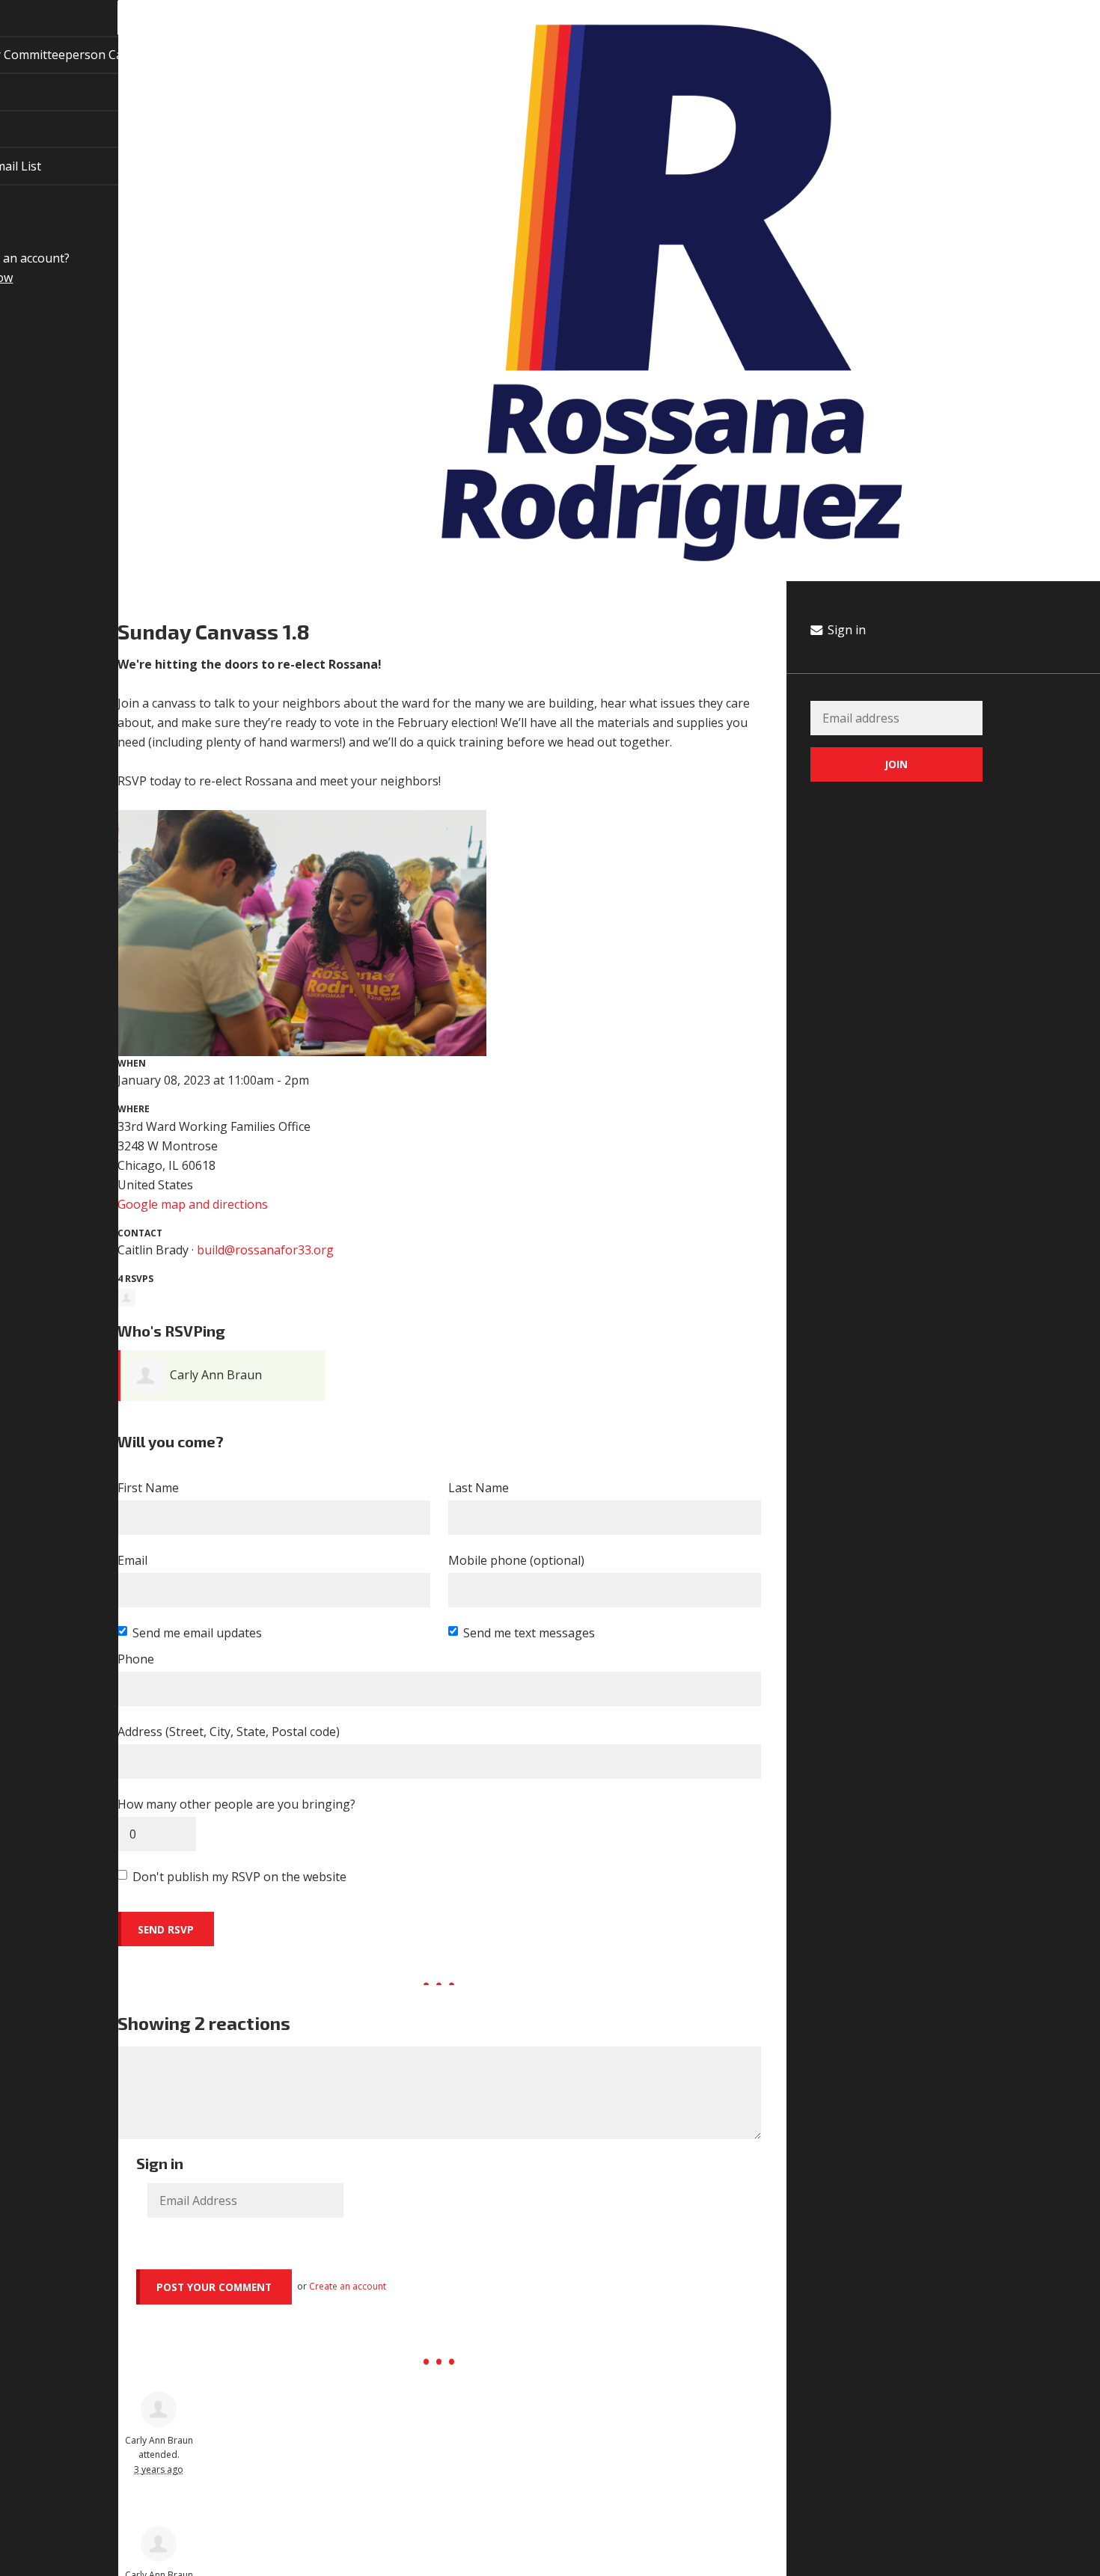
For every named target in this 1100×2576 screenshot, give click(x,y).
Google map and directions (193, 1204)
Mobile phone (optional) (516, 1560)
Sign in (845, 630)
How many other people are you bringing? (236, 1804)
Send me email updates (197, 1633)
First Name (148, 1488)
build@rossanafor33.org (265, 1250)
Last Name (479, 1488)
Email (132, 1560)
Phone (136, 1659)
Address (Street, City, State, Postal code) (229, 1732)
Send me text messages (529, 1633)
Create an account (348, 2286)
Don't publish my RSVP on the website (239, 1877)
